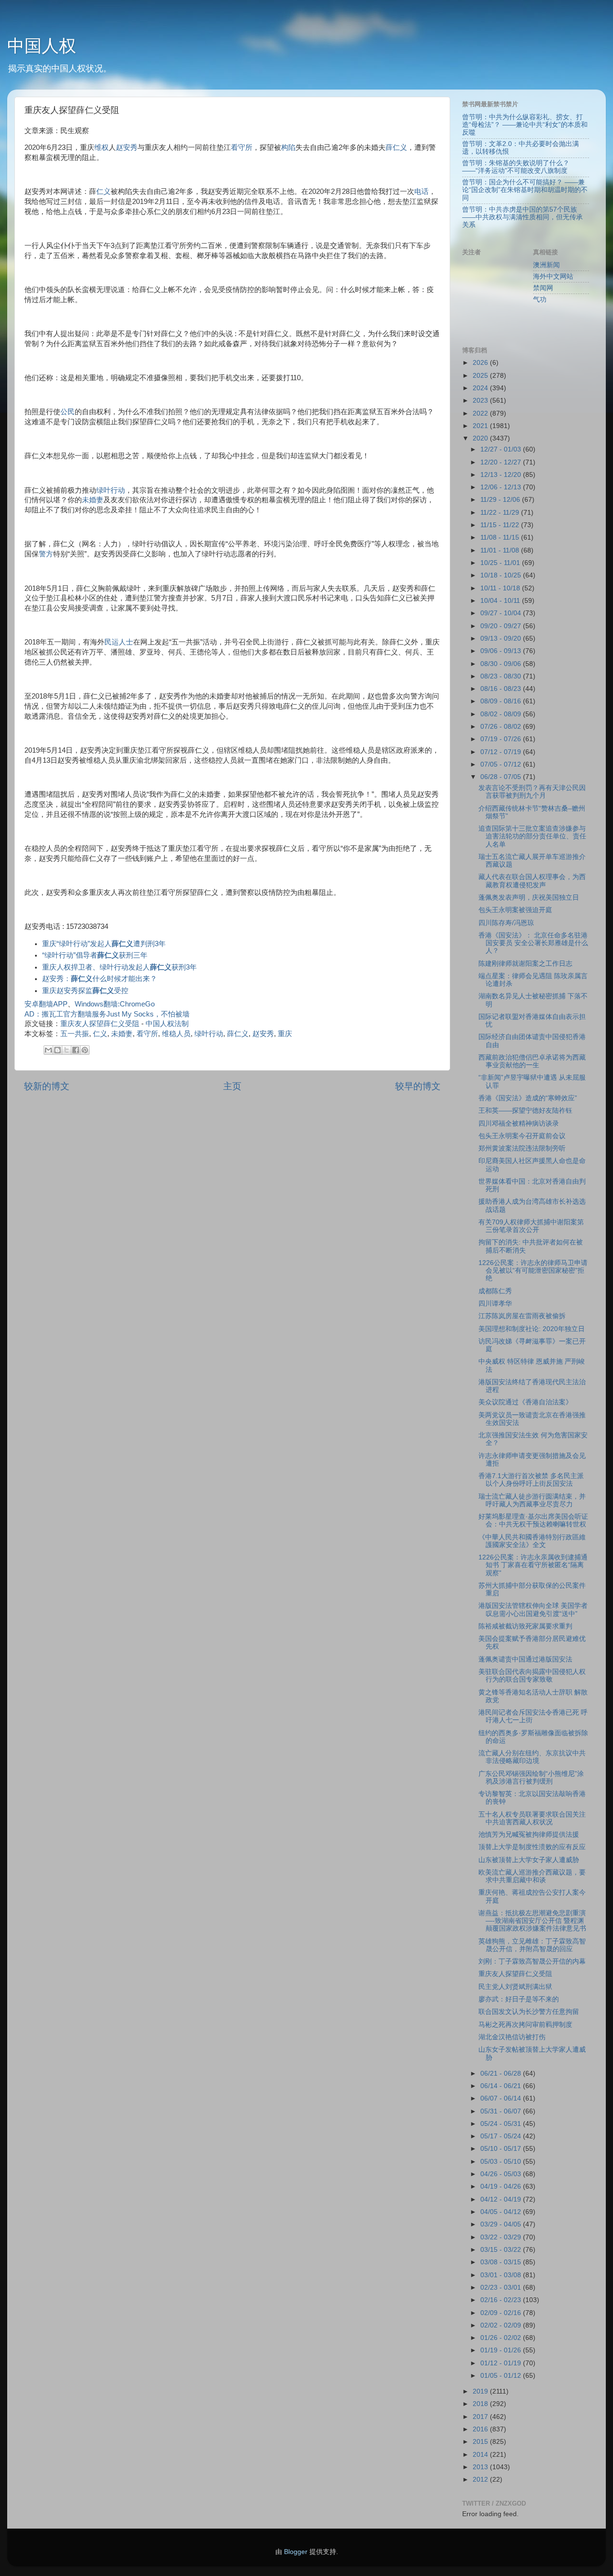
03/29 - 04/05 (502, 2224)
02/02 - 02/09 (502, 2325)
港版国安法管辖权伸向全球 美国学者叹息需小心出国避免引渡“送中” (533, 1610)
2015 (481, 2442)
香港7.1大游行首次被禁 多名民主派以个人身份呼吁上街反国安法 (531, 1480)
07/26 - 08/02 (502, 727)
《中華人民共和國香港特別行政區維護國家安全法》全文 (532, 1541)
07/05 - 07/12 (502, 764)
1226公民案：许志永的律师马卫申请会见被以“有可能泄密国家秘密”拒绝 (533, 1271)
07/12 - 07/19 (502, 752)
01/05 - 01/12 (502, 2376)
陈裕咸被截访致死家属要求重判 (525, 1626)
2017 (481, 2417)
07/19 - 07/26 (502, 739)
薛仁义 (396, 147)
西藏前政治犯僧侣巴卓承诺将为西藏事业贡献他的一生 (532, 1061)
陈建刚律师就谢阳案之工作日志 (525, 964)
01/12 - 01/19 (502, 2363)
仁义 (103, 192)
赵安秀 (127, 147)
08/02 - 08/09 (502, 714)
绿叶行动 (111, 490)
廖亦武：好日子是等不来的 (519, 1999)
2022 (481, 413)
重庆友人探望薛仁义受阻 (100, 1024)
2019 (481, 2391)
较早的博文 (418, 1086)
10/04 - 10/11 (501, 601)
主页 (232, 1086)
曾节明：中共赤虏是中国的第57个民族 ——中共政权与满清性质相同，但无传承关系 (522, 217)
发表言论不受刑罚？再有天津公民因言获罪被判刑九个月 (532, 792)
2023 (481, 401)
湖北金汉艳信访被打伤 (512, 2037)
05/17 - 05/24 (502, 2136)
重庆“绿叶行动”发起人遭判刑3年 (104, 944)
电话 (421, 192)
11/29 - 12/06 (501, 500)
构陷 (288, 147)
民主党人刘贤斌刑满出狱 (515, 1987)
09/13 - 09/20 (502, 638)
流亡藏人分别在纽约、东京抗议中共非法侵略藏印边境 (532, 1757)
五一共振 (75, 1034)
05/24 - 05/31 (502, 2124)
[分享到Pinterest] (85, 1050)
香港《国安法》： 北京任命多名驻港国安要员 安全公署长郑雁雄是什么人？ (533, 943)
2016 (481, 2429)
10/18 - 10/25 (502, 575)
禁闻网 (543, 288)
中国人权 (42, 46)
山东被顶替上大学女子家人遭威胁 (529, 1860)
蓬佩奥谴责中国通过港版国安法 (525, 1659)
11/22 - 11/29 (501, 513)
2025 (481, 376)
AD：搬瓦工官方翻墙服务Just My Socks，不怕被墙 (107, 1014)
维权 (102, 147)
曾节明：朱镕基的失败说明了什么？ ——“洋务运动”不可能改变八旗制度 (516, 167)
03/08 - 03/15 (502, 2262)
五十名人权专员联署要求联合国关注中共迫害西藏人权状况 (532, 1818)
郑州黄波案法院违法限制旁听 (522, 1148)
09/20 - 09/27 (502, 626)
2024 (481, 388)
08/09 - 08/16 (502, 701)
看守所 (242, 147)
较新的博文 (47, 1086)
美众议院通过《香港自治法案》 (525, 1402)
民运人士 (119, 642)
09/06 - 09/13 (502, 651)
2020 (481, 438)
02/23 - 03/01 (502, 2288)
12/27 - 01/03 (502, 449)
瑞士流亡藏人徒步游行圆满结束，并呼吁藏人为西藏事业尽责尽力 (532, 1500)
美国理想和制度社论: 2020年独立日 (532, 1329)
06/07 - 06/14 (502, 2098)
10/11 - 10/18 (501, 588)
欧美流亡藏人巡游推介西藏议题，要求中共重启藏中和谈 (532, 1876)
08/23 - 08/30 (502, 676)
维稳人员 (176, 1034)
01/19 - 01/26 (502, 2350)
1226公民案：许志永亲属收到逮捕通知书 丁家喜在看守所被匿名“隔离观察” (533, 1565)
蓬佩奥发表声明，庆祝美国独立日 (529, 898)
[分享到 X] (67, 1050)
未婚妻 (93, 500)
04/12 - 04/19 (502, 2199)
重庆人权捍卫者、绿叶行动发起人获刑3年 (119, 967)
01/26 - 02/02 (502, 2338)
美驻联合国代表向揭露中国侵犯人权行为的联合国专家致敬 (532, 1676)
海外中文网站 (553, 277)
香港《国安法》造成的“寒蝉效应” (528, 1098)
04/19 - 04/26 (502, 2186)
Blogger (296, 2552)
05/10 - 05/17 (502, 2149)
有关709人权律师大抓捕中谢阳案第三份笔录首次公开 (531, 1226)
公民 (68, 412)
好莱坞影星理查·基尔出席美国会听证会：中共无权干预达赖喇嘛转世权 (533, 1520)
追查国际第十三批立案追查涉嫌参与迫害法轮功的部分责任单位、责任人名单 (532, 836)
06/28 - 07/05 (502, 777)
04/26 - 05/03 (502, 2174)
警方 (46, 554)
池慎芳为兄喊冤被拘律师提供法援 (529, 1835)
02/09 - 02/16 (502, 2313)
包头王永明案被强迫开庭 (515, 910)
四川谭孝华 (495, 1304)
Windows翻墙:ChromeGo (115, 1004)
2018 (481, 2404)
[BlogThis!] (57, 1050)
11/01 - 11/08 (501, 550)
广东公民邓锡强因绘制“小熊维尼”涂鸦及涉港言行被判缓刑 (531, 1778)
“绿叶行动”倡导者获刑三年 (95, 955)
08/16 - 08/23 (502, 689)
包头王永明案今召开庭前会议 (522, 1136)
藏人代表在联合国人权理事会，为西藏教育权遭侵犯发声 (532, 881)
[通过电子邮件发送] (48, 1050)
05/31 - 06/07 (502, 2111)
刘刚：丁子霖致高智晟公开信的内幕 (532, 1961)
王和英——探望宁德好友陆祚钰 (525, 1111)
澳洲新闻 (546, 265)
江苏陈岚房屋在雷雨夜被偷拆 (522, 1316)
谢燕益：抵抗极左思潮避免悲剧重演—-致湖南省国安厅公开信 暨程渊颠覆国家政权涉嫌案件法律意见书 (532, 1921)
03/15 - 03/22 (502, 2250)
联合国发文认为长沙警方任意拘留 (529, 2012)
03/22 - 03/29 (502, 2237)
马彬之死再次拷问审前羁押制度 (525, 2025)
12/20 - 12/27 (502, 462)
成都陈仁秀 (495, 1291)
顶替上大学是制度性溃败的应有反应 (532, 1847)
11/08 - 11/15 (501, 537)
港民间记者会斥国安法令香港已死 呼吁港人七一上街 (533, 1716)
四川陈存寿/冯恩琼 (506, 923)
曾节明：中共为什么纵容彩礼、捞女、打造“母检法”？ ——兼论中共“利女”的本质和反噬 (525, 125)
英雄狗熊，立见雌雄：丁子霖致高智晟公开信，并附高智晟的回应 (532, 1945)
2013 (481, 2467)
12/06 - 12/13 (502, 487)
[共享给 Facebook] (76, 1050)
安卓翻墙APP (46, 1004)
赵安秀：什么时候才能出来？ (100, 979)
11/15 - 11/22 (501, 525)
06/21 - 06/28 (502, 2073)
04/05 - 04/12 (502, 2212)
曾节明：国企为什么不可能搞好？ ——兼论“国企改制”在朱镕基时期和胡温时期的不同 (525, 190)
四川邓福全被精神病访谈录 (519, 1124)
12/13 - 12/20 (502, 475)
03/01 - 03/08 (502, 2275)
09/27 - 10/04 (502, 613)
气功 (540, 299)
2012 (481, 2480)
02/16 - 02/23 (502, 2300)
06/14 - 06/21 (502, 2086)
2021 (481, 426)
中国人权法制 (167, 1024)
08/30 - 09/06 (502, 664)
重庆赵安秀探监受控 (85, 991)
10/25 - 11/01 (501, 563)
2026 (481, 363)
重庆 (285, 1034)
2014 (481, 2455)
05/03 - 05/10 (502, 2162)
